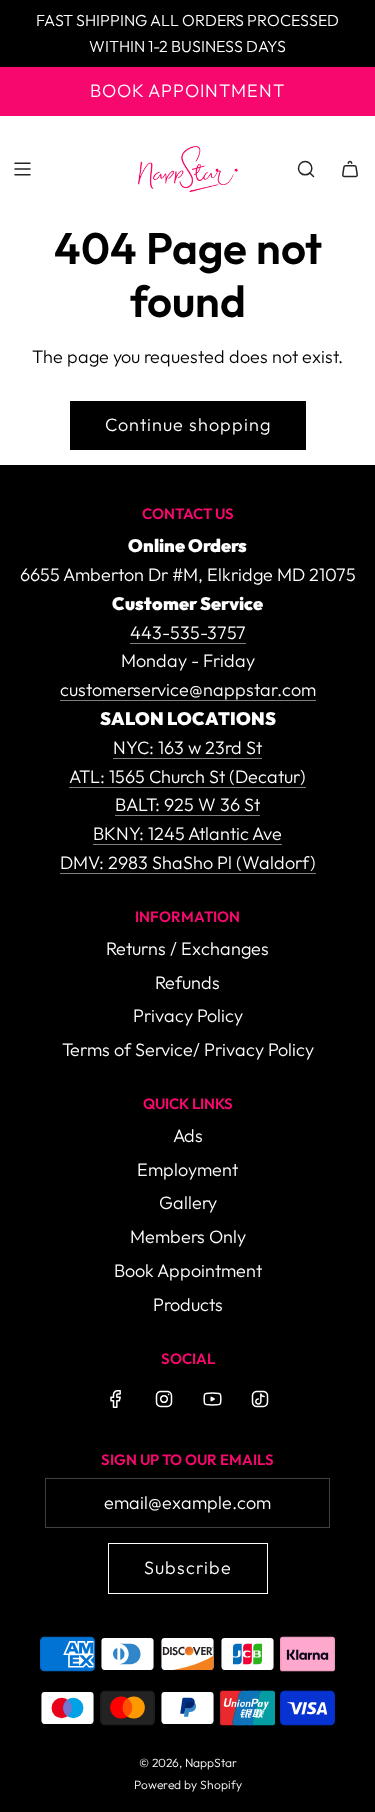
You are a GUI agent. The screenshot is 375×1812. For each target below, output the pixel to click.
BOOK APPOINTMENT (187, 90)
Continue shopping (188, 424)
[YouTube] (212, 1399)
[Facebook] (116, 1399)
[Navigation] (22, 169)
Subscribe (188, 1567)
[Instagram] (164, 1399)
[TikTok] (260, 1399)
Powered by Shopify (188, 1784)
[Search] (306, 169)
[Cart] (350, 169)
